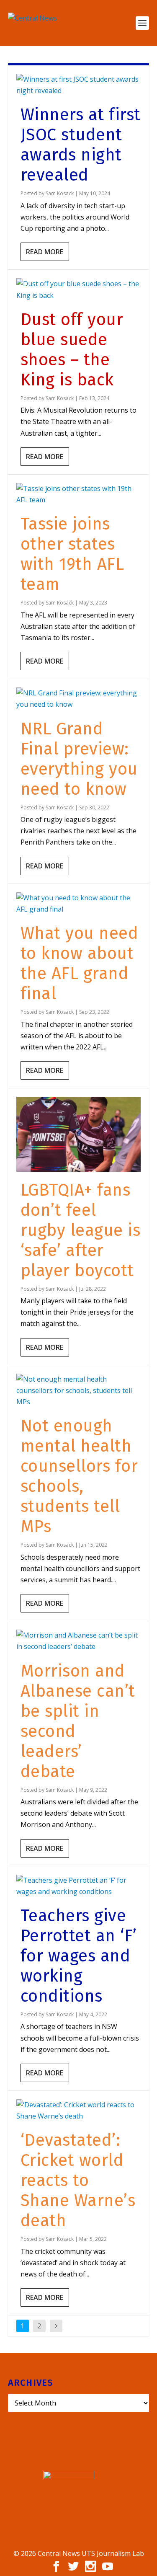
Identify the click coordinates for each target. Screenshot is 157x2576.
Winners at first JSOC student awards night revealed (81, 145)
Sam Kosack (60, 193)
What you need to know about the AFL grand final (80, 964)
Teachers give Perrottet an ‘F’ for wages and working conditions (79, 1956)
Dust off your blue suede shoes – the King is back (72, 350)
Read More (45, 252)
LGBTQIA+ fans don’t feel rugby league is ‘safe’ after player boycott (81, 1230)
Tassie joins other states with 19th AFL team (72, 554)
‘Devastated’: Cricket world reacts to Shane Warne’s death (78, 2181)
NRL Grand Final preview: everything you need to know (79, 759)
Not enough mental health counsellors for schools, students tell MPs (79, 1476)
